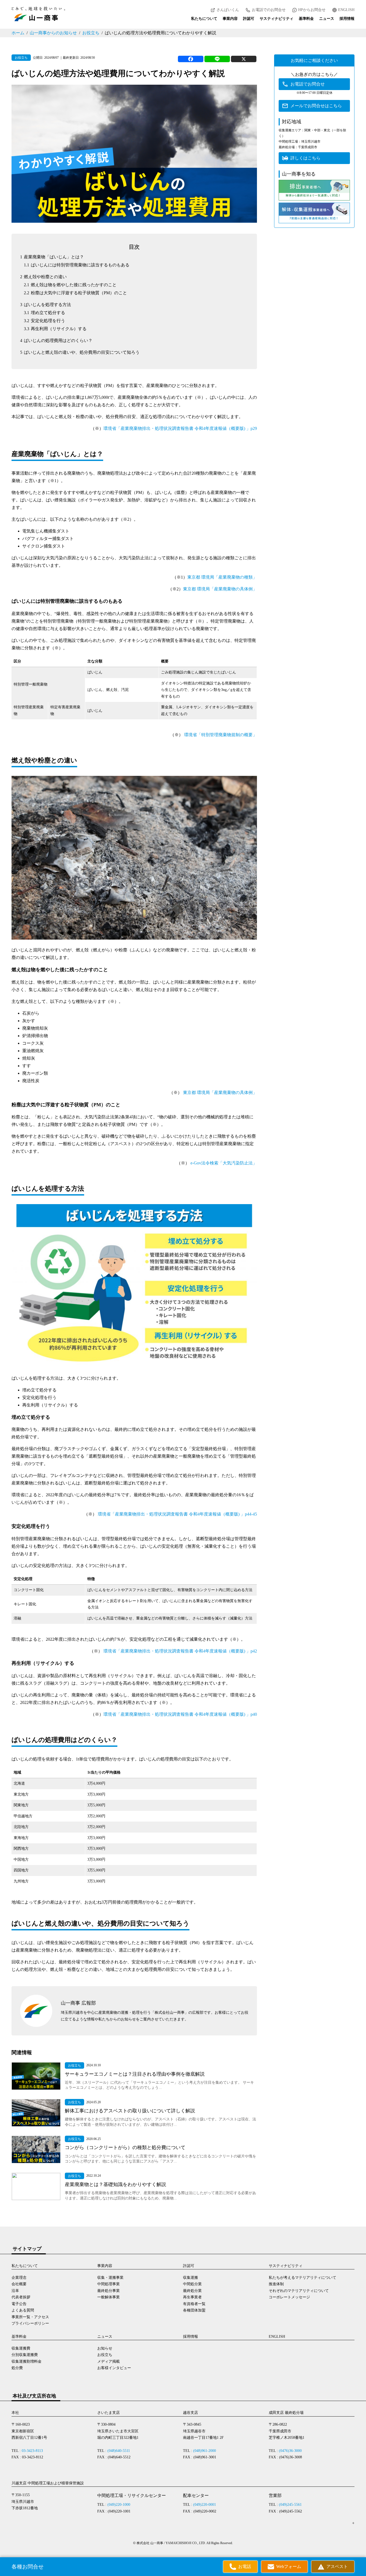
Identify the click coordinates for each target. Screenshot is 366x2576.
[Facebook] (191, 59)
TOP (356, 2559)
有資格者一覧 (194, 2304)
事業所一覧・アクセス (30, 2317)
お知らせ (105, 2348)
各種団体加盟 (194, 2310)
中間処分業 (192, 2284)
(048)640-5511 (119, 2451)
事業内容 (230, 19)
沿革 (15, 2291)
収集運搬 (191, 2278)
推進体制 (276, 2284)
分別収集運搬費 (25, 2355)
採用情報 (347, 19)
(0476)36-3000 (290, 2451)
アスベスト (337, 2566)
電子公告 (19, 2304)
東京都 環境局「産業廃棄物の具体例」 (220, 589)
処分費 (17, 2368)
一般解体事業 (109, 2297)
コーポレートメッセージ (289, 2297)
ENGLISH (346, 10)
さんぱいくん (228, 10)
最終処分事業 (109, 2291)
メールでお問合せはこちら (316, 106)
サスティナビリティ (277, 19)
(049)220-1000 (119, 2505)
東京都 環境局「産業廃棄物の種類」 (222, 577)
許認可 (249, 19)
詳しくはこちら (305, 158)
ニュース (327, 19)
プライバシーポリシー (30, 2323)
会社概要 (19, 2284)
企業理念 (19, 2278)
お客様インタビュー (114, 2368)
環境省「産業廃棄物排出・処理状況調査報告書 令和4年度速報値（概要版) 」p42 (180, 1651)
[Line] (217, 59)
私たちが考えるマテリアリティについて (302, 2278)
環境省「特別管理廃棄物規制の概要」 (221, 735)
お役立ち (91, 33)
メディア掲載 (109, 2361)
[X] (244, 59)
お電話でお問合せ (308, 84)
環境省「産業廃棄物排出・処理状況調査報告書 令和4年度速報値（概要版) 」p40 (180, 1714)
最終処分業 (192, 2291)
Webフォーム (289, 2566)
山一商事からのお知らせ (53, 33)
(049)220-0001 (205, 2505)
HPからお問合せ (312, 10)
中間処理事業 (109, 2284)
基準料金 (306, 19)
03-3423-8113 (32, 2451)
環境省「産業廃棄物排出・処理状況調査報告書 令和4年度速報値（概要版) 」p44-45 (177, 1514)
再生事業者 (192, 2297)
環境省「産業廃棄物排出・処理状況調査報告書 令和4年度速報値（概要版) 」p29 (180, 428)
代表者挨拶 (21, 2297)
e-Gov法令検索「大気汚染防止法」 (224, 1163)
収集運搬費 (21, 2348)
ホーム (18, 33)
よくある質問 (23, 2310)
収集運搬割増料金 (27, 2361)
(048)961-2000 (205, 2451)
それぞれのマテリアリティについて (299, 2291)
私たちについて (204, 19)
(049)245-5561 (290, 2505)
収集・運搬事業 (110, 2278)
